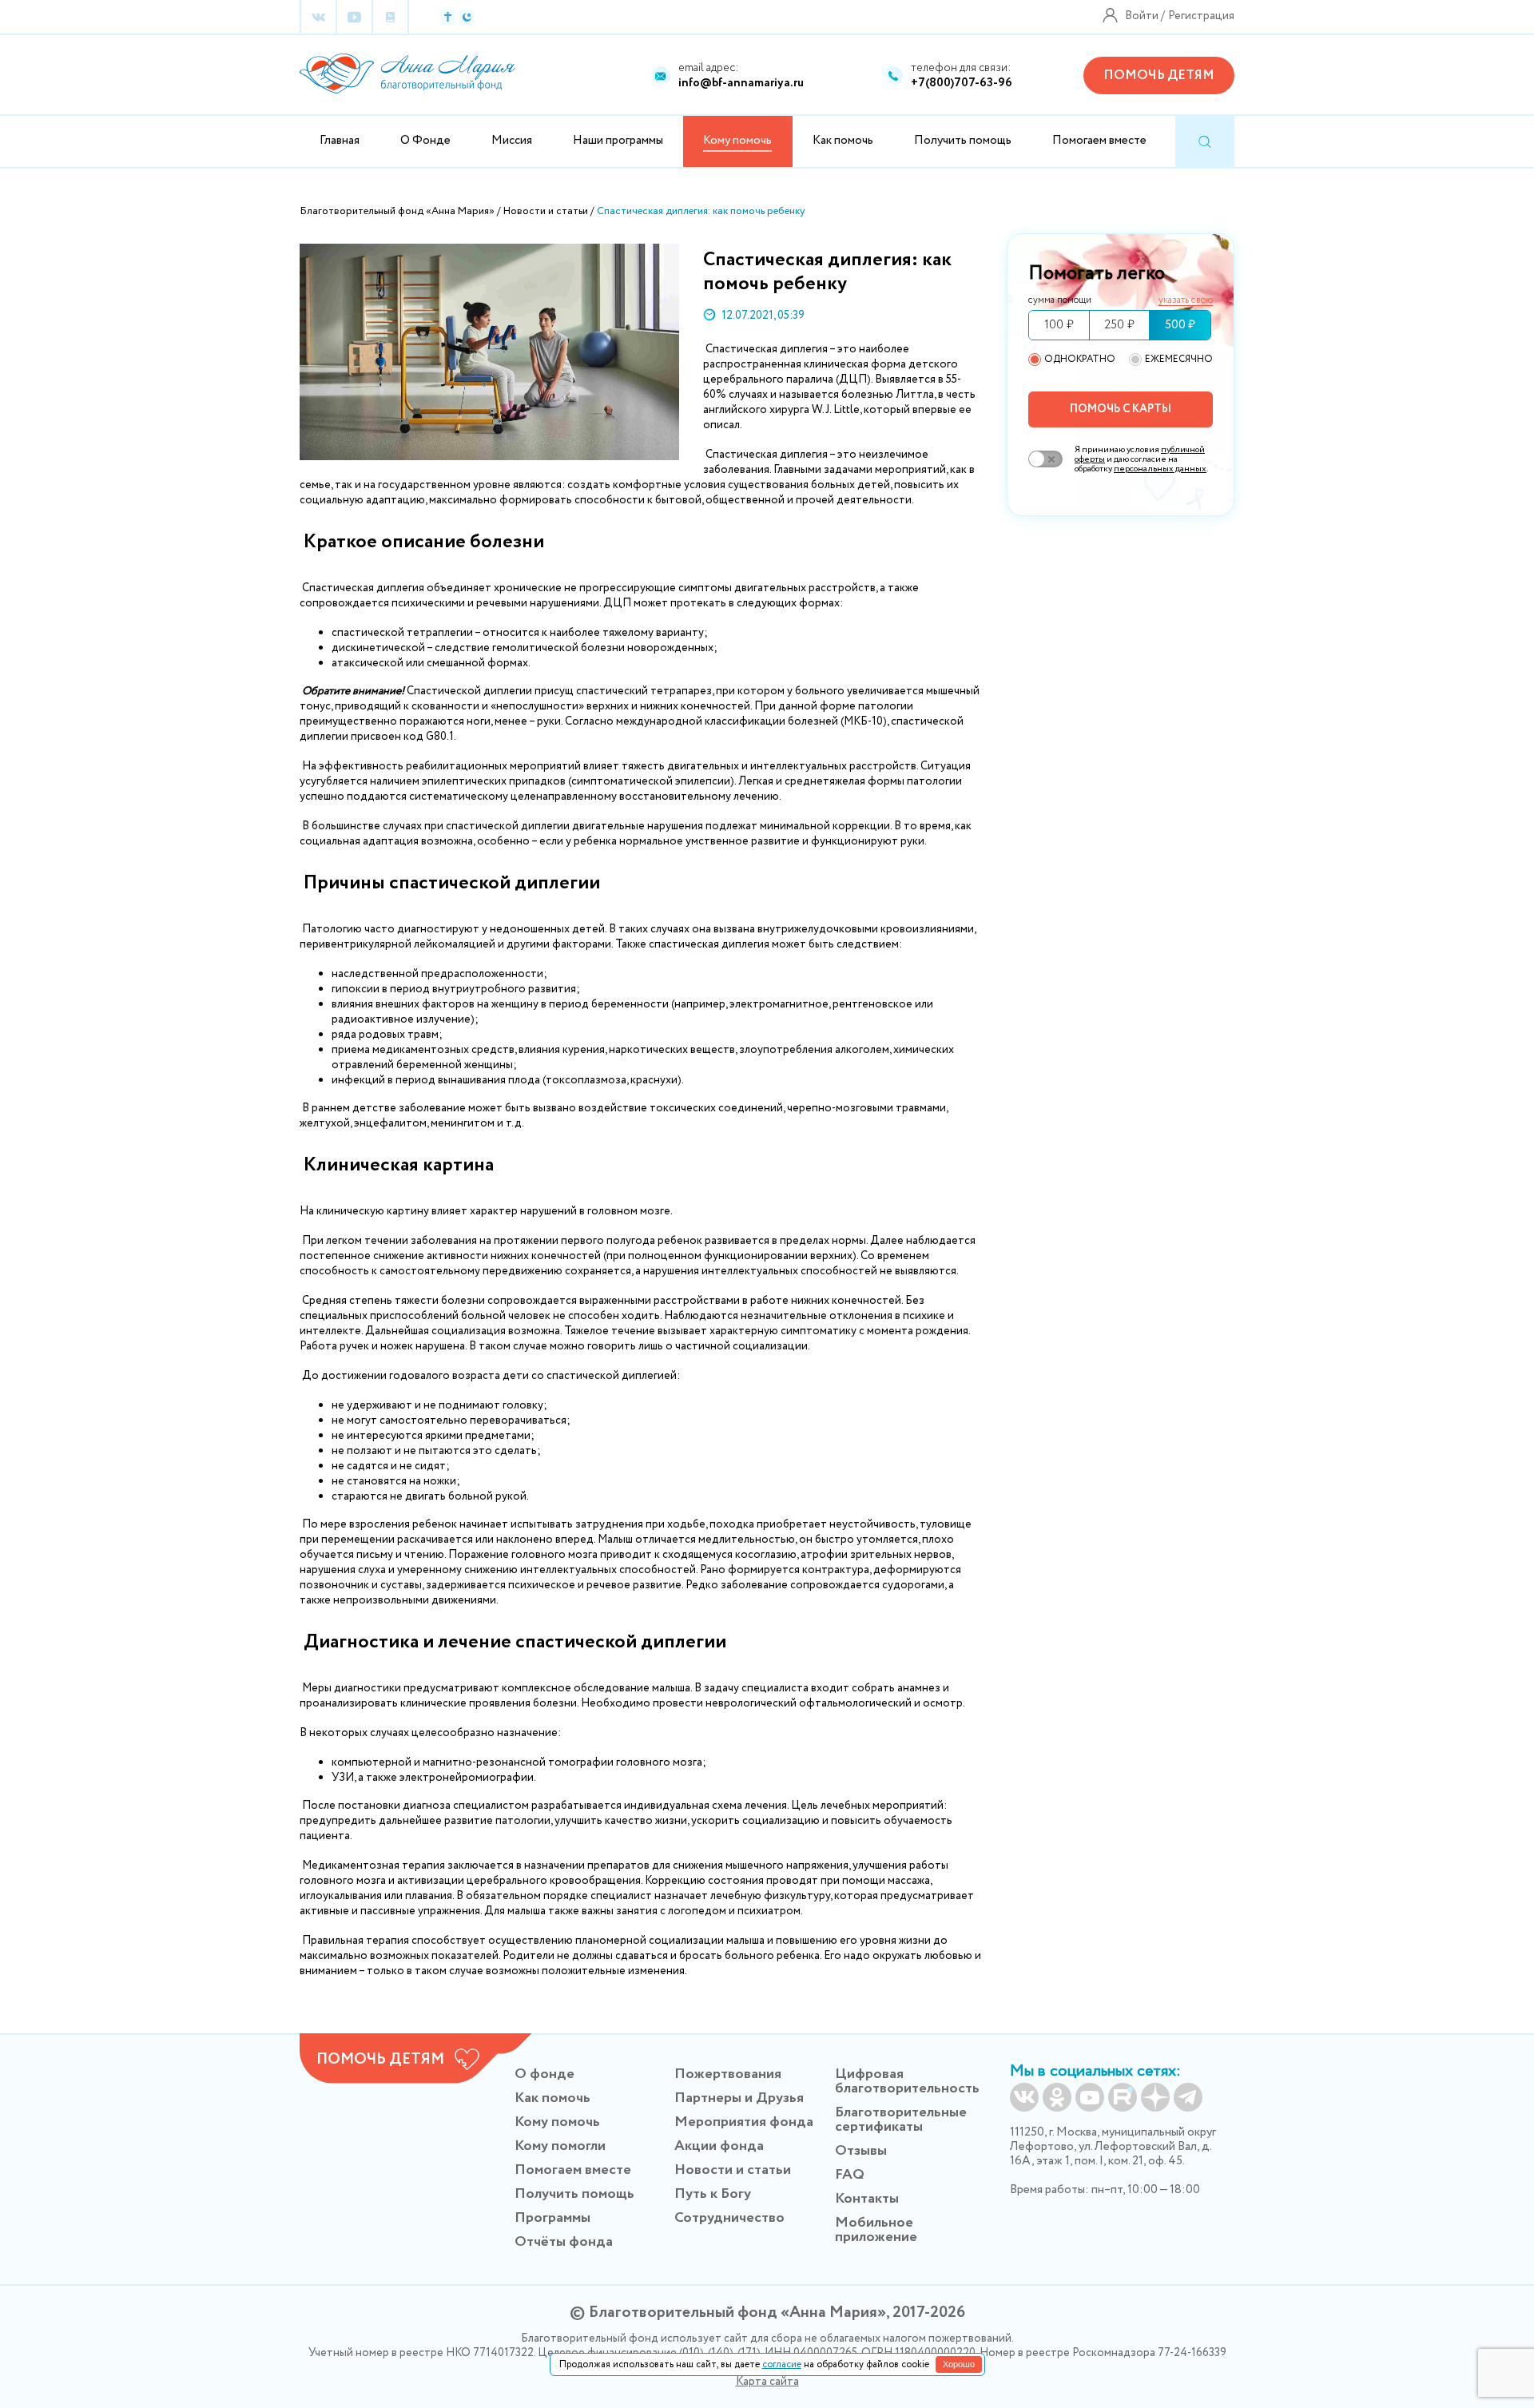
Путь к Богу (713, 2194)
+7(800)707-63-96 (962, 83)
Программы (552, 2218)
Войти (1142, 16)
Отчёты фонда (564, 2242)
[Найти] (1205, 142)
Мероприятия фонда (744, 2122)
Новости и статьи (733, 2170)
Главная (340, 141)
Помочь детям (1159, 75)
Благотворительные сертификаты (901, 2120)
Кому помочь (557, 2122)
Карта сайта (767, 2382)
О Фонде (425, 141)
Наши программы (618, 141)
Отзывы (861, 2151)
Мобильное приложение (876, 2230)
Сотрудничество (729, 2218)
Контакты (867, 2199)
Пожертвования (728, 2074)
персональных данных (1160, 469)
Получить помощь (963, 141)
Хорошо (959, 2364)
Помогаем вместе (1099, 141)
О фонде (544, 2074)
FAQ (850, 2175)
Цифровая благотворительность (907, 2081)
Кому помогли (560, 2146)
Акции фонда (719, 2146)
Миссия (512, 141)
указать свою (1186, 301)
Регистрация (1201, 16)
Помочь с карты (1121, 409)
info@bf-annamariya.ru (741, 83)
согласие (782, 2364)
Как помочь (843, 141)
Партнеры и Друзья (739, 2098)
